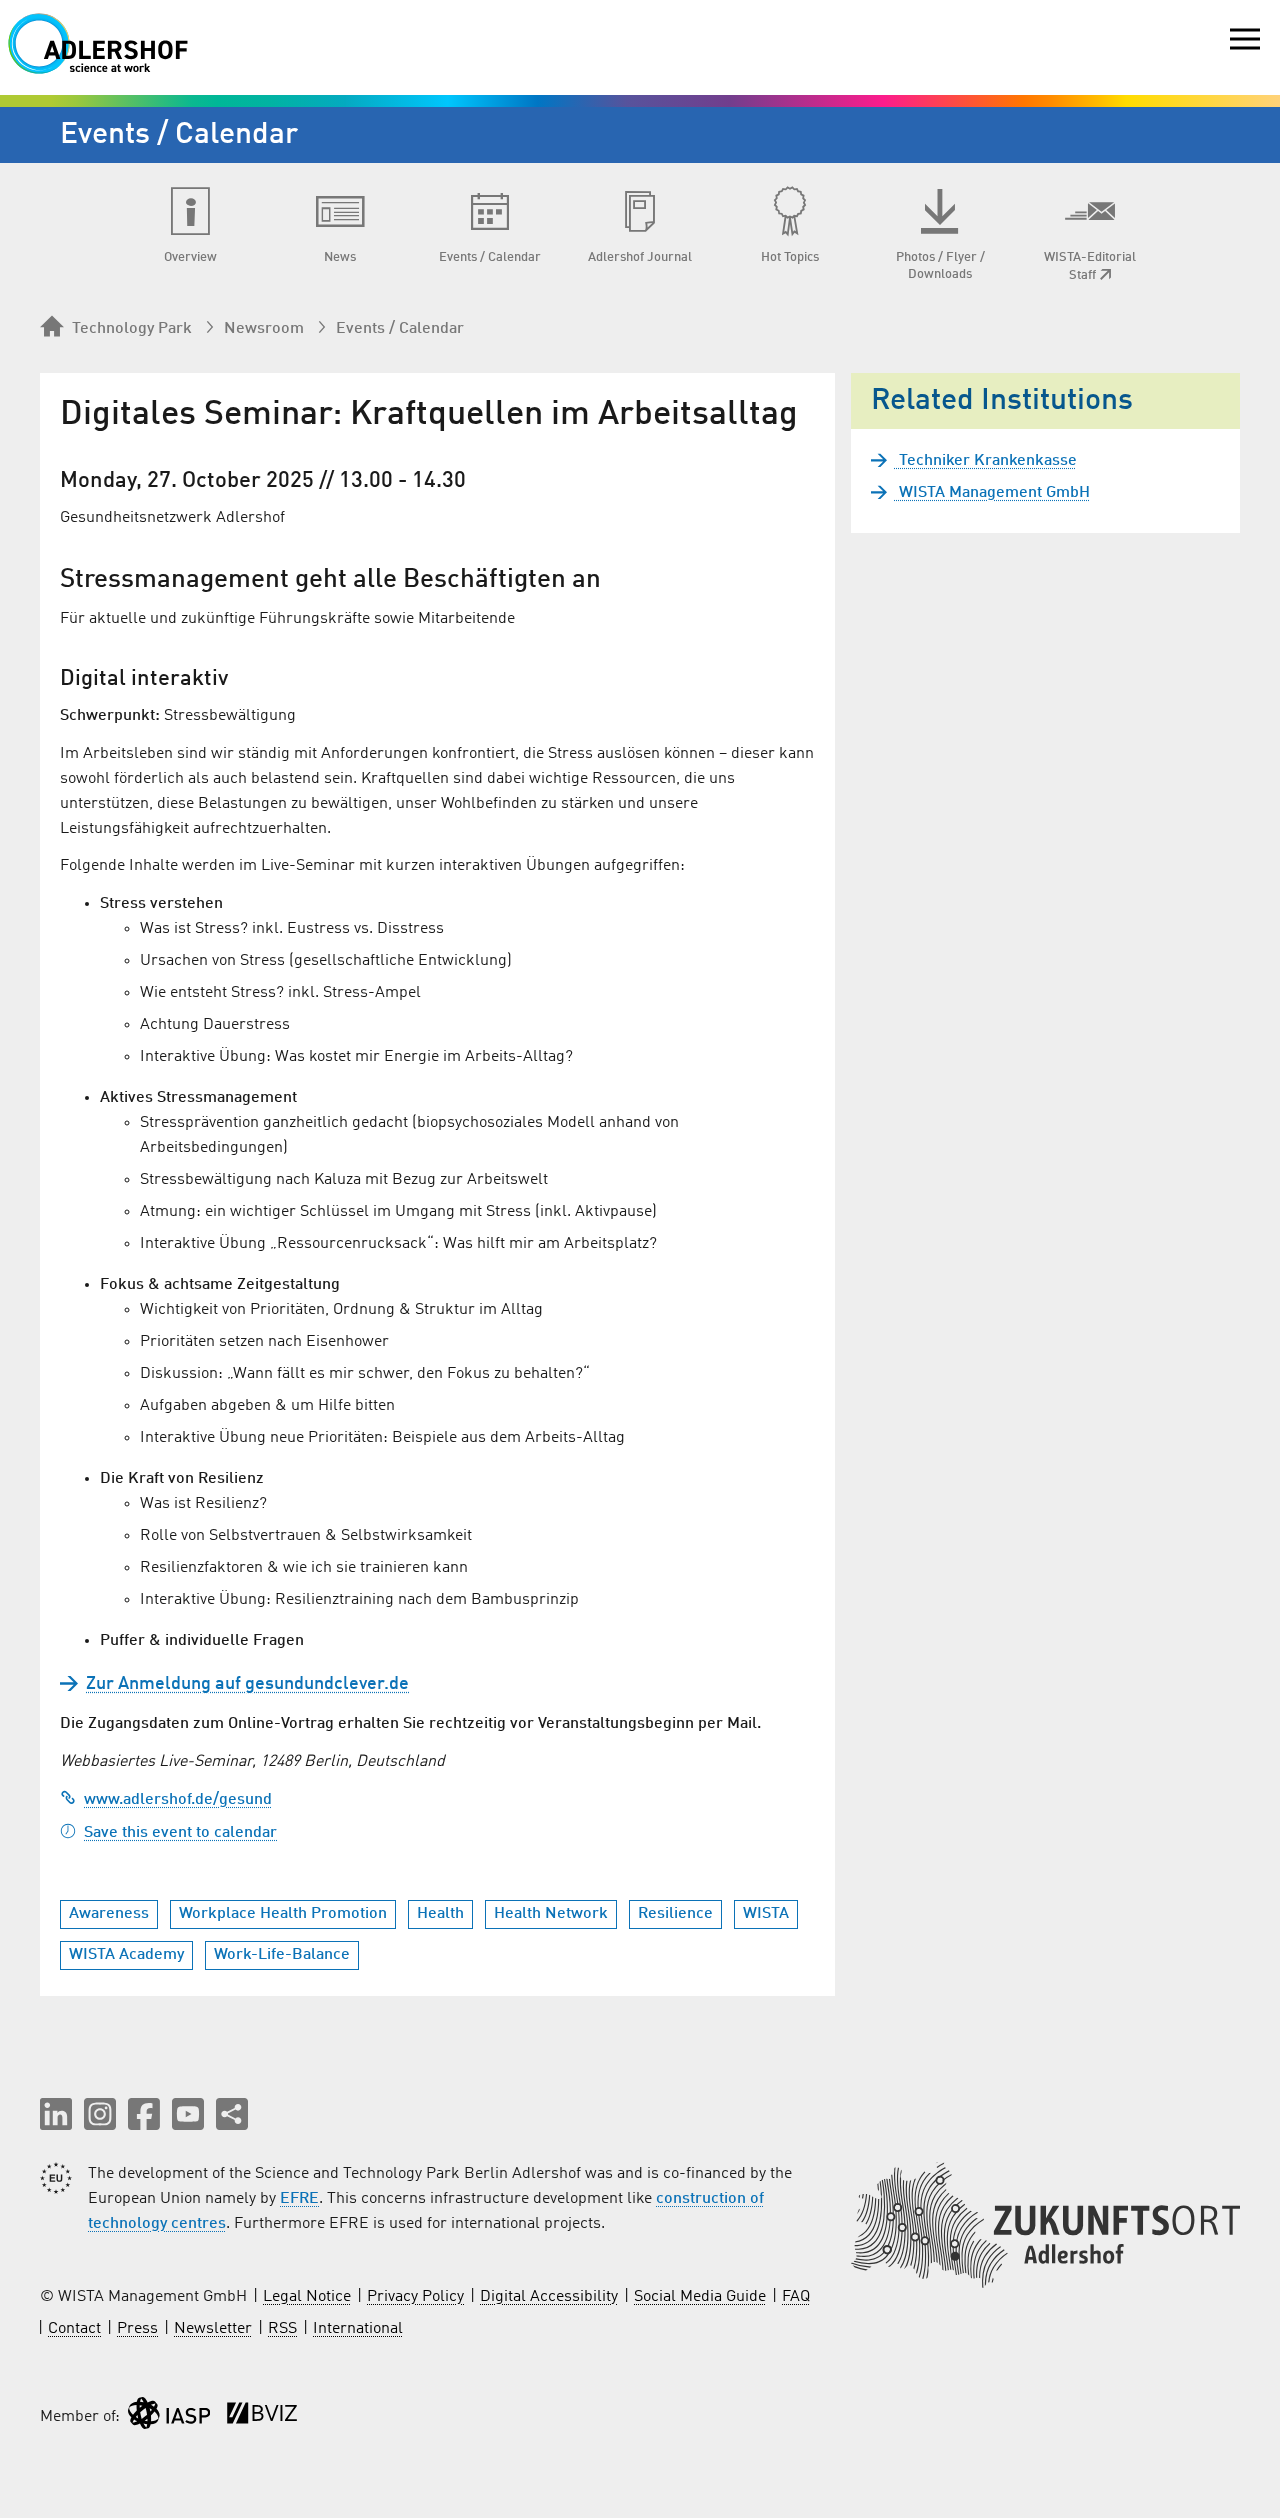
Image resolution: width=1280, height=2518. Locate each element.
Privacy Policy (415, 2297)
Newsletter (213, 2329)
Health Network (551, 1914)
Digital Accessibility (549, 2297)
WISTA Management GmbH (992, 493)
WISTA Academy (126, 1955)
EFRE (299, 2199)
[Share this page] (232, 2114)
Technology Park (132, 329)
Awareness (109, 1914)
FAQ (796, 2297)
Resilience (675, 1914)
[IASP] (169, 2417)
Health (440, 1914)
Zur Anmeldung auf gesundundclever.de (247, 1684)
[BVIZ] (262, 2417)
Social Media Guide (700, 2297)
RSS (282, 2329)
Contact (74, 2329)
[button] (56, 2114)
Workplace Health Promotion (283, 1914)
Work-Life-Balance (282, 1955)
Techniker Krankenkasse (986, 461)
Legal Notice (307, 2297)
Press (137, 2329)
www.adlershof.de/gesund (178, 1800)
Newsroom (264, 329)
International (358, 2329)
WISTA (766, 1914)
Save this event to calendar (180, 1833)
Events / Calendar (400, 329)
